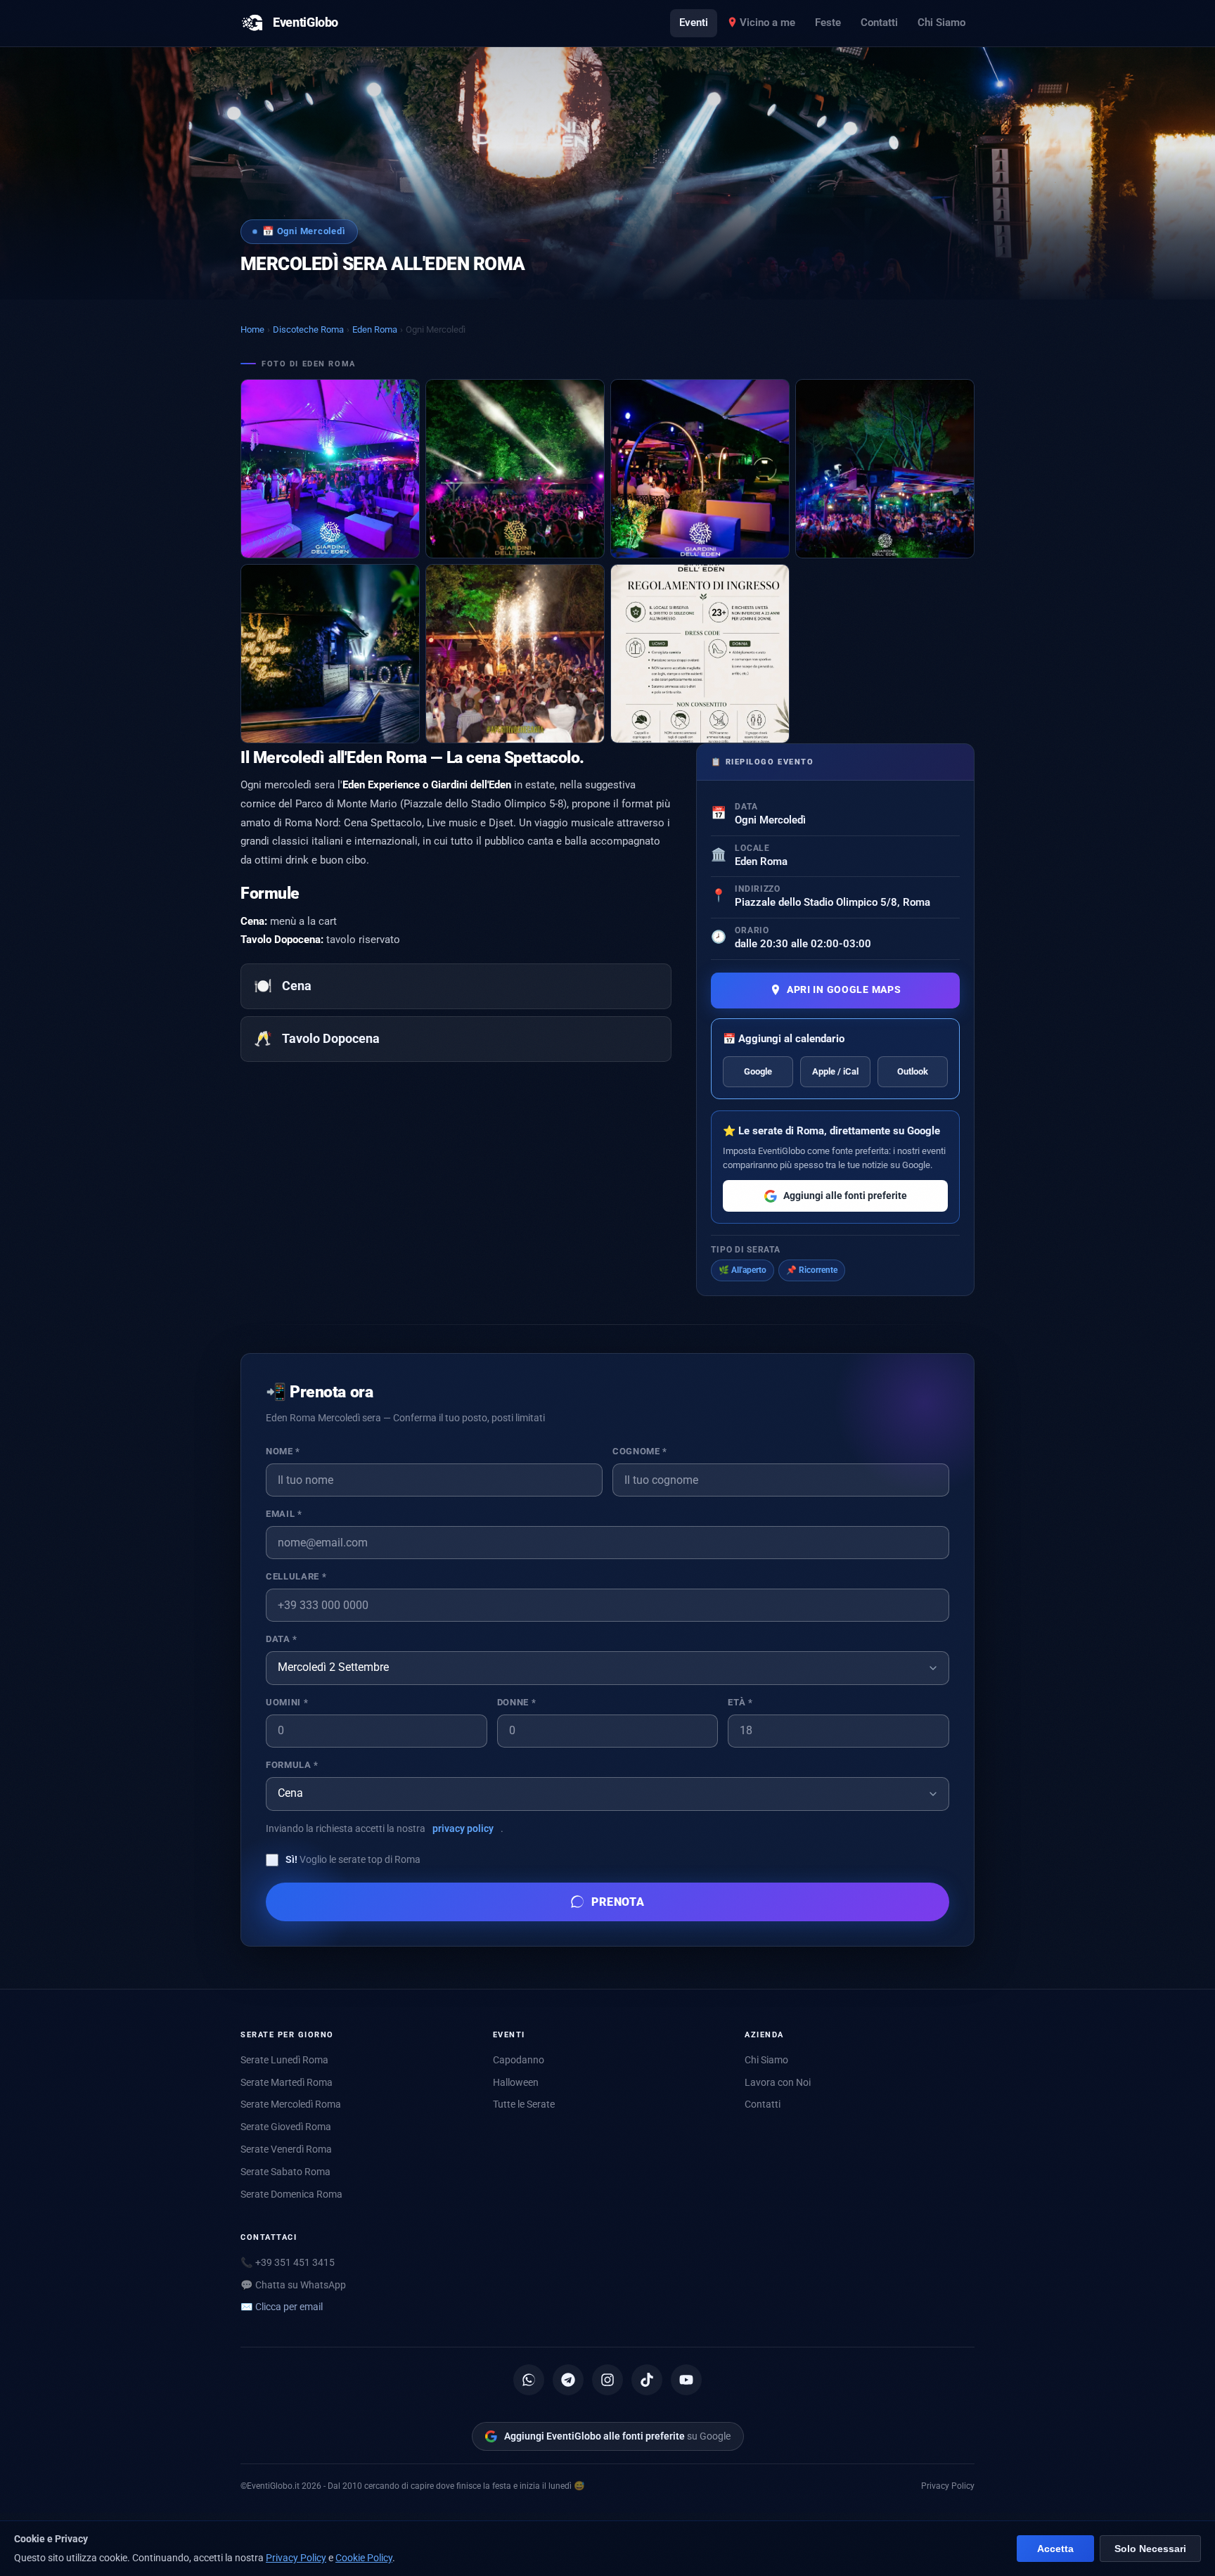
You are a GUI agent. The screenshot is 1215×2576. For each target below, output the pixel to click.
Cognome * (640, 1451)
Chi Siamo (941, 23)
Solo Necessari (1150, 2549)
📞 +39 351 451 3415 (288, 2262)
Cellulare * (296, 1576)
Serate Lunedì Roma (284, 2060)
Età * (740, 1702)
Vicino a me (767, 23)
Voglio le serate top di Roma (353, 1859)
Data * (282, 1639)
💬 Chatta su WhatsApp (293, 2285)
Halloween (516, 2082)
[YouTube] (686, 2380)
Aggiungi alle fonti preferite (845, 1196)
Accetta (1055, 2549)
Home (252, 329)
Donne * (516, 1702)
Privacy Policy (948, 2486)
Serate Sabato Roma (285, 2172)
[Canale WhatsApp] (529, 2380)
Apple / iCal (835, 1071)
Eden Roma (375, 329)
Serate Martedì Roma (287, 2082)
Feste (828, 23)
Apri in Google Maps (844, 990)
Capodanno (519, 2060)
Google (758, 1071)
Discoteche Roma (308, 329)
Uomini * (287, 1702)
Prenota (618, 1902)
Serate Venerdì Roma (286, 2149)
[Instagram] (607, 2380)
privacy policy (463, 1828)
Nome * (283, 1451)
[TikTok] (647, 2380)
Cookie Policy (364, 2558)
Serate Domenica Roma (291, 2194)
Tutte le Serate (524, 2104)
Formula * (292, 1765)
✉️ (282, 2307)
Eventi (694, 23)
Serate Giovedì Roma (286, 2127)
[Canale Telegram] (568, 2380)
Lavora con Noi (778, 2082)
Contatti (879, 23)
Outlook (913, 1071)
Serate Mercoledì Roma (291, 2104)
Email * (284, 1514)
